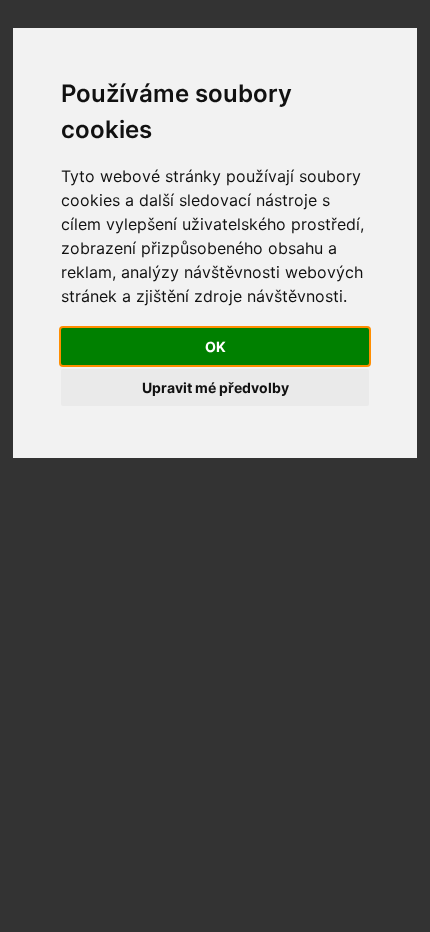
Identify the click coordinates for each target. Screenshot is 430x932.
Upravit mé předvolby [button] (215, 387)
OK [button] (215, 346)
